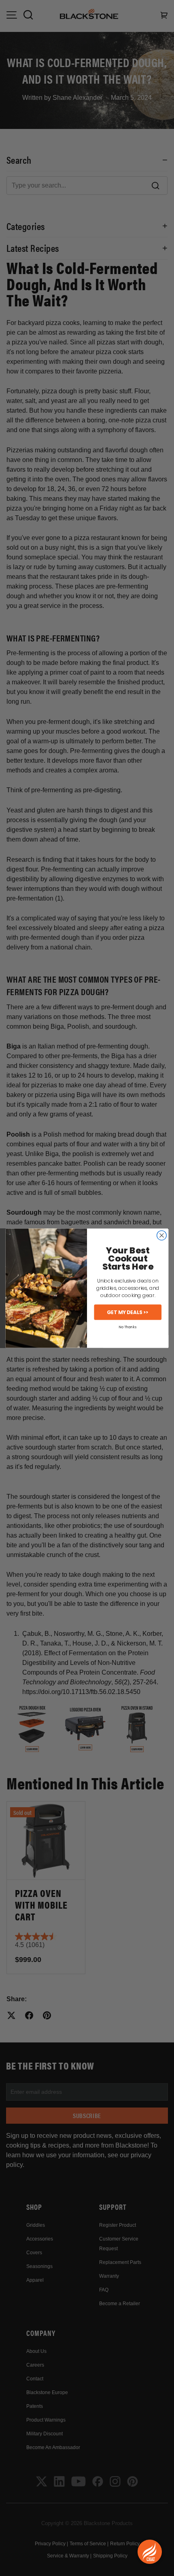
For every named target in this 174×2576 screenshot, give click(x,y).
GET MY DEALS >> (128, 1312)
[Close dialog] (162, 1235)
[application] (150, 2552)
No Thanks (128, 1327)
